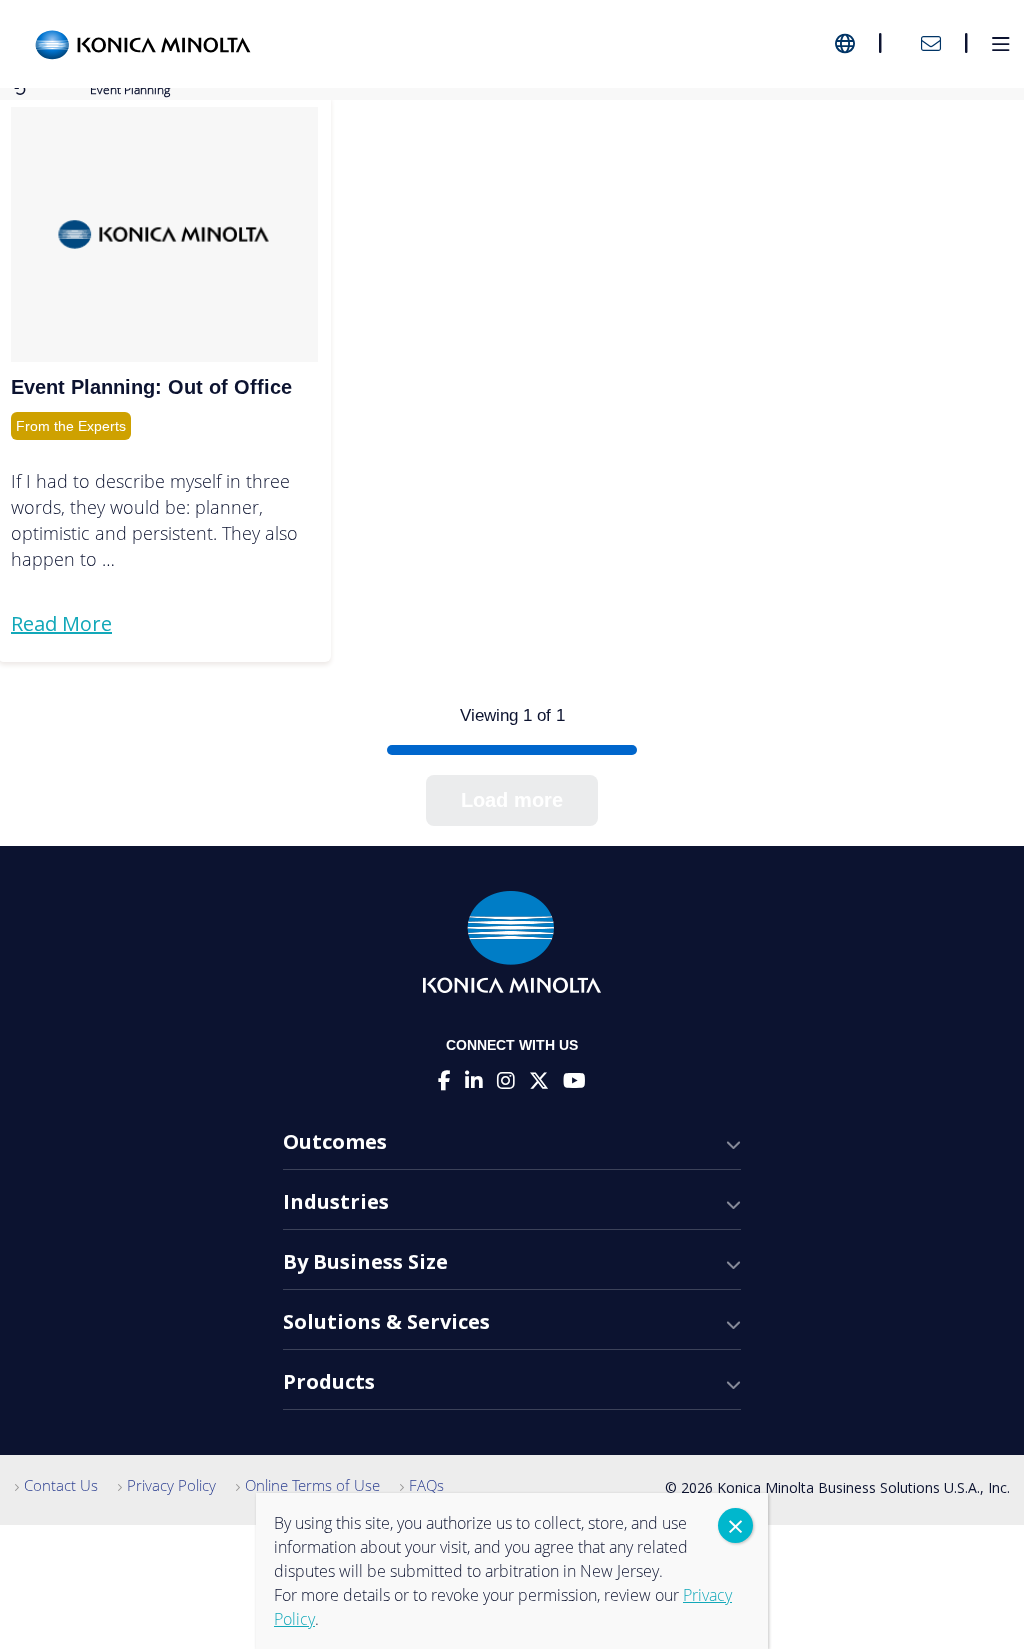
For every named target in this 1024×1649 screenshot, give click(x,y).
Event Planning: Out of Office (151, 387)
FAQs (426, 1485)
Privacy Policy (171, 1485)
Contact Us (61, 1485)
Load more (512, 800)
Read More (61, 623)
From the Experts (71, 426)
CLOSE (735, 1525)
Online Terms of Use (312, 1485)
